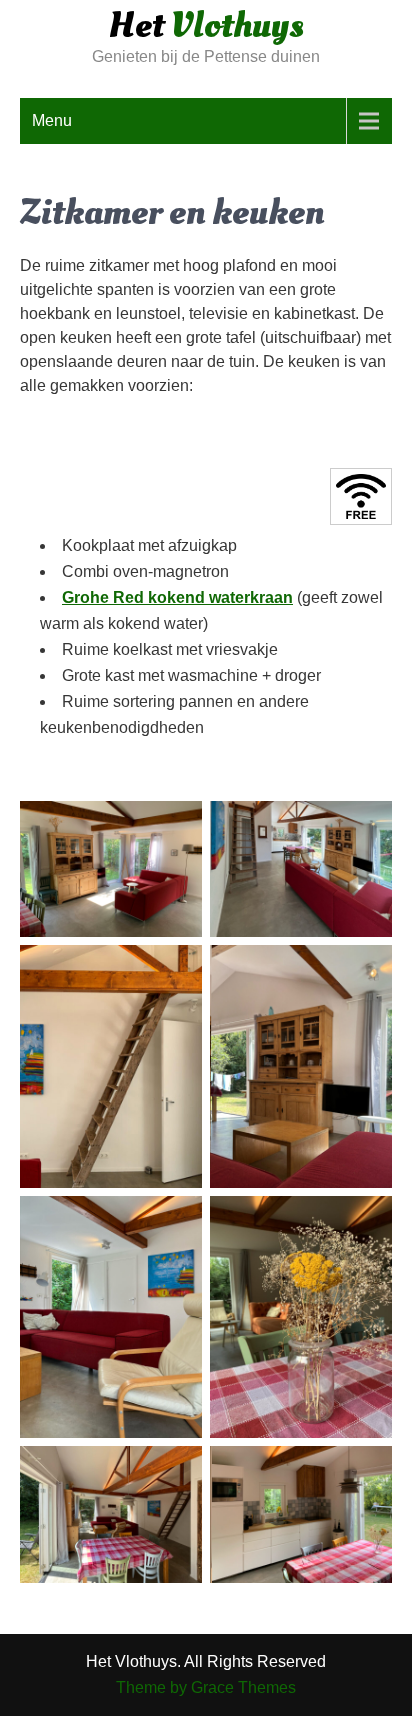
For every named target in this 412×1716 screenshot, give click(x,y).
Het (206, 26)
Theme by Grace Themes (206, 1687)
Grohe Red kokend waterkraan (177, 597)
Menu (52, 120)
